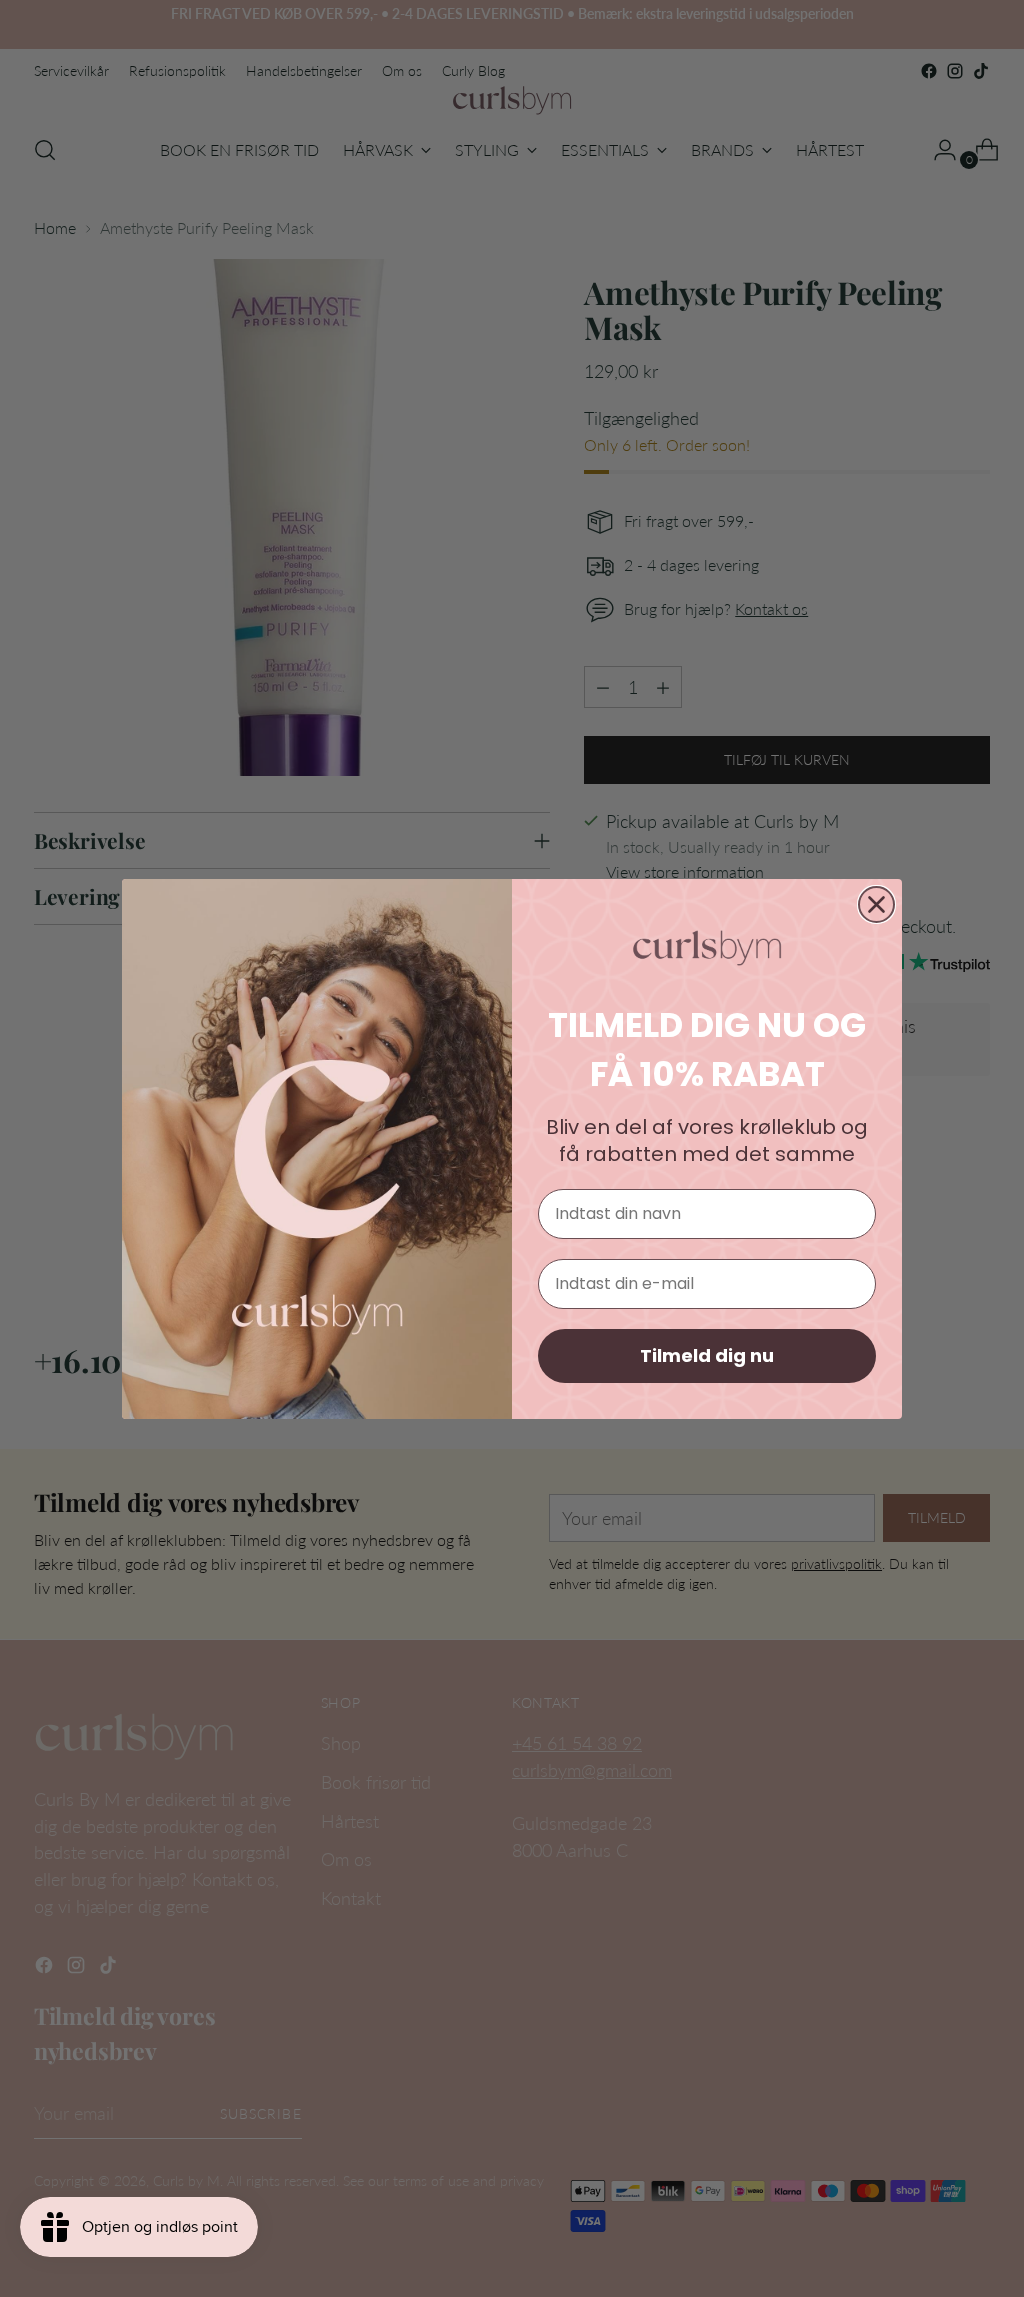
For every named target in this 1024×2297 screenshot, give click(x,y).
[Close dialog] (876, 904)
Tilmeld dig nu (707, 1355)
